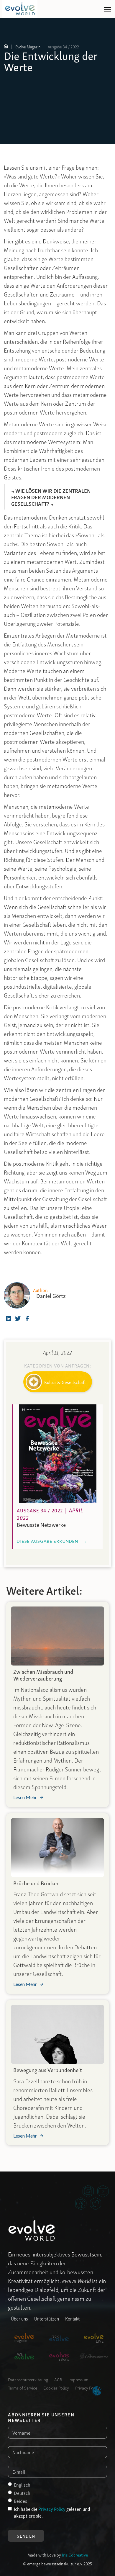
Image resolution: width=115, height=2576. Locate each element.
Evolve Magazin (28, 47)
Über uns (19, 2318)
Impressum (78, 2379)
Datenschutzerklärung (28, 2379)
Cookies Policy (56, 2387)
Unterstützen (47, 2318)
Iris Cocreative (75, 2554)
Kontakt (72, 2318)
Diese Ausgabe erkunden (52, 1541)
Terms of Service (23, 2387)
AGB (58, 2379)
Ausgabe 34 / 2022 (63, 47)
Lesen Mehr (25, 1797)
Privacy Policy (87, 2387)
